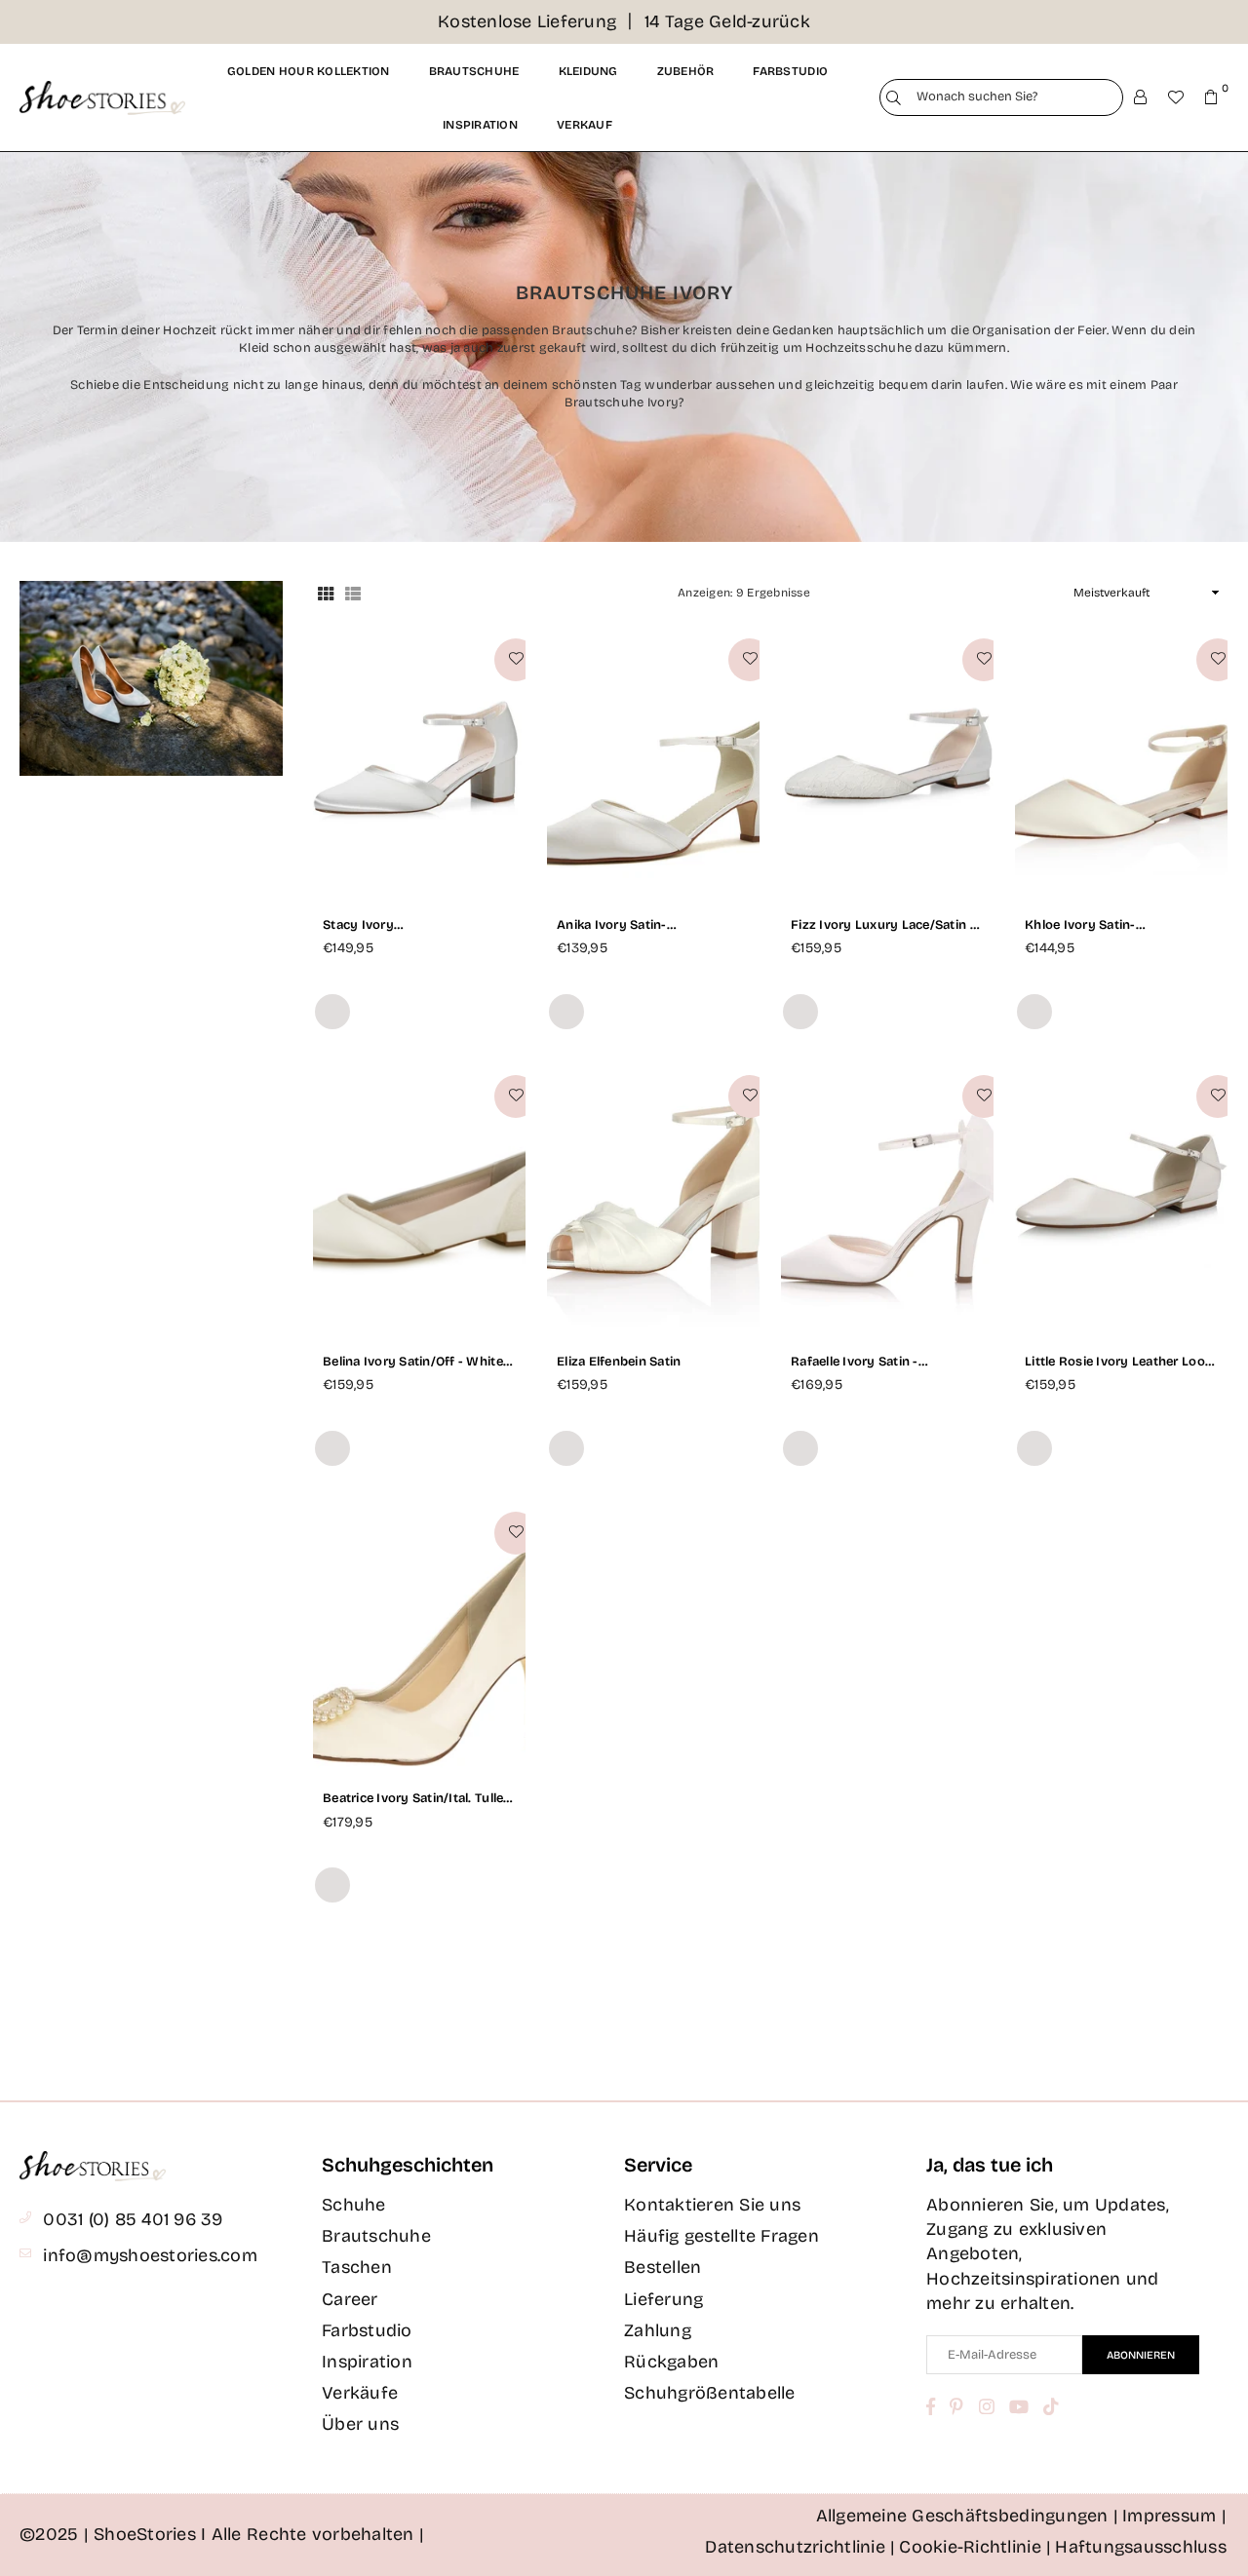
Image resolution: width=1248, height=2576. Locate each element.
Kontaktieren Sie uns (712, 2205)
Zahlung (658, 2330)
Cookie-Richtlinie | (975, 2547)
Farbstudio (790, 71)
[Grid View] (326, 593)
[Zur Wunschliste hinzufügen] (516, 660)
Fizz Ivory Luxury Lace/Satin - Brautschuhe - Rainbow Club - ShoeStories (883, 925)
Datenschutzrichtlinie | (800, 2547)
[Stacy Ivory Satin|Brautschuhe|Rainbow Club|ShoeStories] (419, 764)
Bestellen (663, 2267)
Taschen (357, 2267)
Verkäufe (360, 2393)
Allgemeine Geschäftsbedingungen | (968, 2516)
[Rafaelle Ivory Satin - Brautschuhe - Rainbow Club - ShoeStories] (887, 1200)
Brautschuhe (474, 71)
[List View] (353, 593)
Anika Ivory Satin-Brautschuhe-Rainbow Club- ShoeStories (645, 925)
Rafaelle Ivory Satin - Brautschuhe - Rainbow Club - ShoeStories (883, 1362)
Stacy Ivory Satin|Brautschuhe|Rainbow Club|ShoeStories (409, 925)
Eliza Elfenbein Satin (619, 1362)
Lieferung (663, 2299)
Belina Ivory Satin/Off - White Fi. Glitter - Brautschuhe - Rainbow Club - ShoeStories (413, 1362)
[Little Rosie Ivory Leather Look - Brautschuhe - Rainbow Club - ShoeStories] (1121, 1200)
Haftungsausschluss (1141, 2547)
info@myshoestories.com (150, 2255)
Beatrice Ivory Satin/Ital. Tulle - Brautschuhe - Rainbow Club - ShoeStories (417, 1799)
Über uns (360, 2424)
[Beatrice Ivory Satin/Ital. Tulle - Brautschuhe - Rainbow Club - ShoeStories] (419, 1637)
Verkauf (585, 125)
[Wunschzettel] (1176, 97)
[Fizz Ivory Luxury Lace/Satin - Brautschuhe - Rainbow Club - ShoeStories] (887, 764)
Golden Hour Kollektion (309, 71)
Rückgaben (671, 2362)
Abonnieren (1141, 2355)
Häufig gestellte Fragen (721, 2236)
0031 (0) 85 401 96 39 (133, 2219)
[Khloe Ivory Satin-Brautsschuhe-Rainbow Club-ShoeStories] (1121, 764)
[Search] (894, 98)
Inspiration (480, 125)
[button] (1211, 97)
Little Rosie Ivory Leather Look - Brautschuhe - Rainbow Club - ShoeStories (1118, 1362)
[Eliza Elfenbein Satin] (653, 1200)
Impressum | (1174, 2516)
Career (350, 2299)
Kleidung (588, 71)
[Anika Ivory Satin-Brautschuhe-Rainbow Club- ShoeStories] (653, 764)
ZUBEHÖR (686, 71)
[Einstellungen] (1141, 97)
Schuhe (354, 2205)
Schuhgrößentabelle (710, 2393)
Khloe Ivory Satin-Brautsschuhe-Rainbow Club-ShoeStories (1116, 925)
